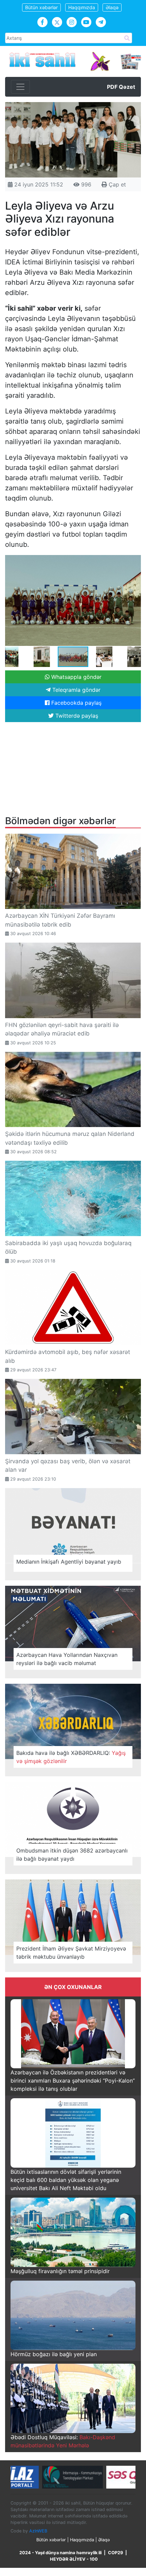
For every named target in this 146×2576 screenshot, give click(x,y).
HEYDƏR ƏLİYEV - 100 (74, 2559)
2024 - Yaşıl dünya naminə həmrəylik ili (60, 2553)
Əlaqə (112, 7)
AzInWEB (38, 2531)
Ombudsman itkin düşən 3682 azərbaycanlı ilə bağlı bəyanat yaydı (72, 1855)
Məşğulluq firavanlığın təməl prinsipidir (60, 2271)
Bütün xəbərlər (41, 7)
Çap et (116, 184)
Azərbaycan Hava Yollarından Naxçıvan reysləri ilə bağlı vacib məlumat (67, 1659)
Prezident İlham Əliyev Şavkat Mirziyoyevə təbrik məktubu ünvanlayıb (71, 1953)
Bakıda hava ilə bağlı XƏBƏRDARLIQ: (71, 1757)
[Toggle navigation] (20, 87)
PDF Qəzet (121, 87)
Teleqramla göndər (76, 690)
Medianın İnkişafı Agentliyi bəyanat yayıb (69, 1562)
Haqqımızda (82, 7)
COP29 (115, 2553)
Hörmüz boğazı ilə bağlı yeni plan (54, 2354)
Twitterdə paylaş (76, 716)
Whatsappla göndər (76, 677)
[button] (135, 561)
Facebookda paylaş (76, 703)
